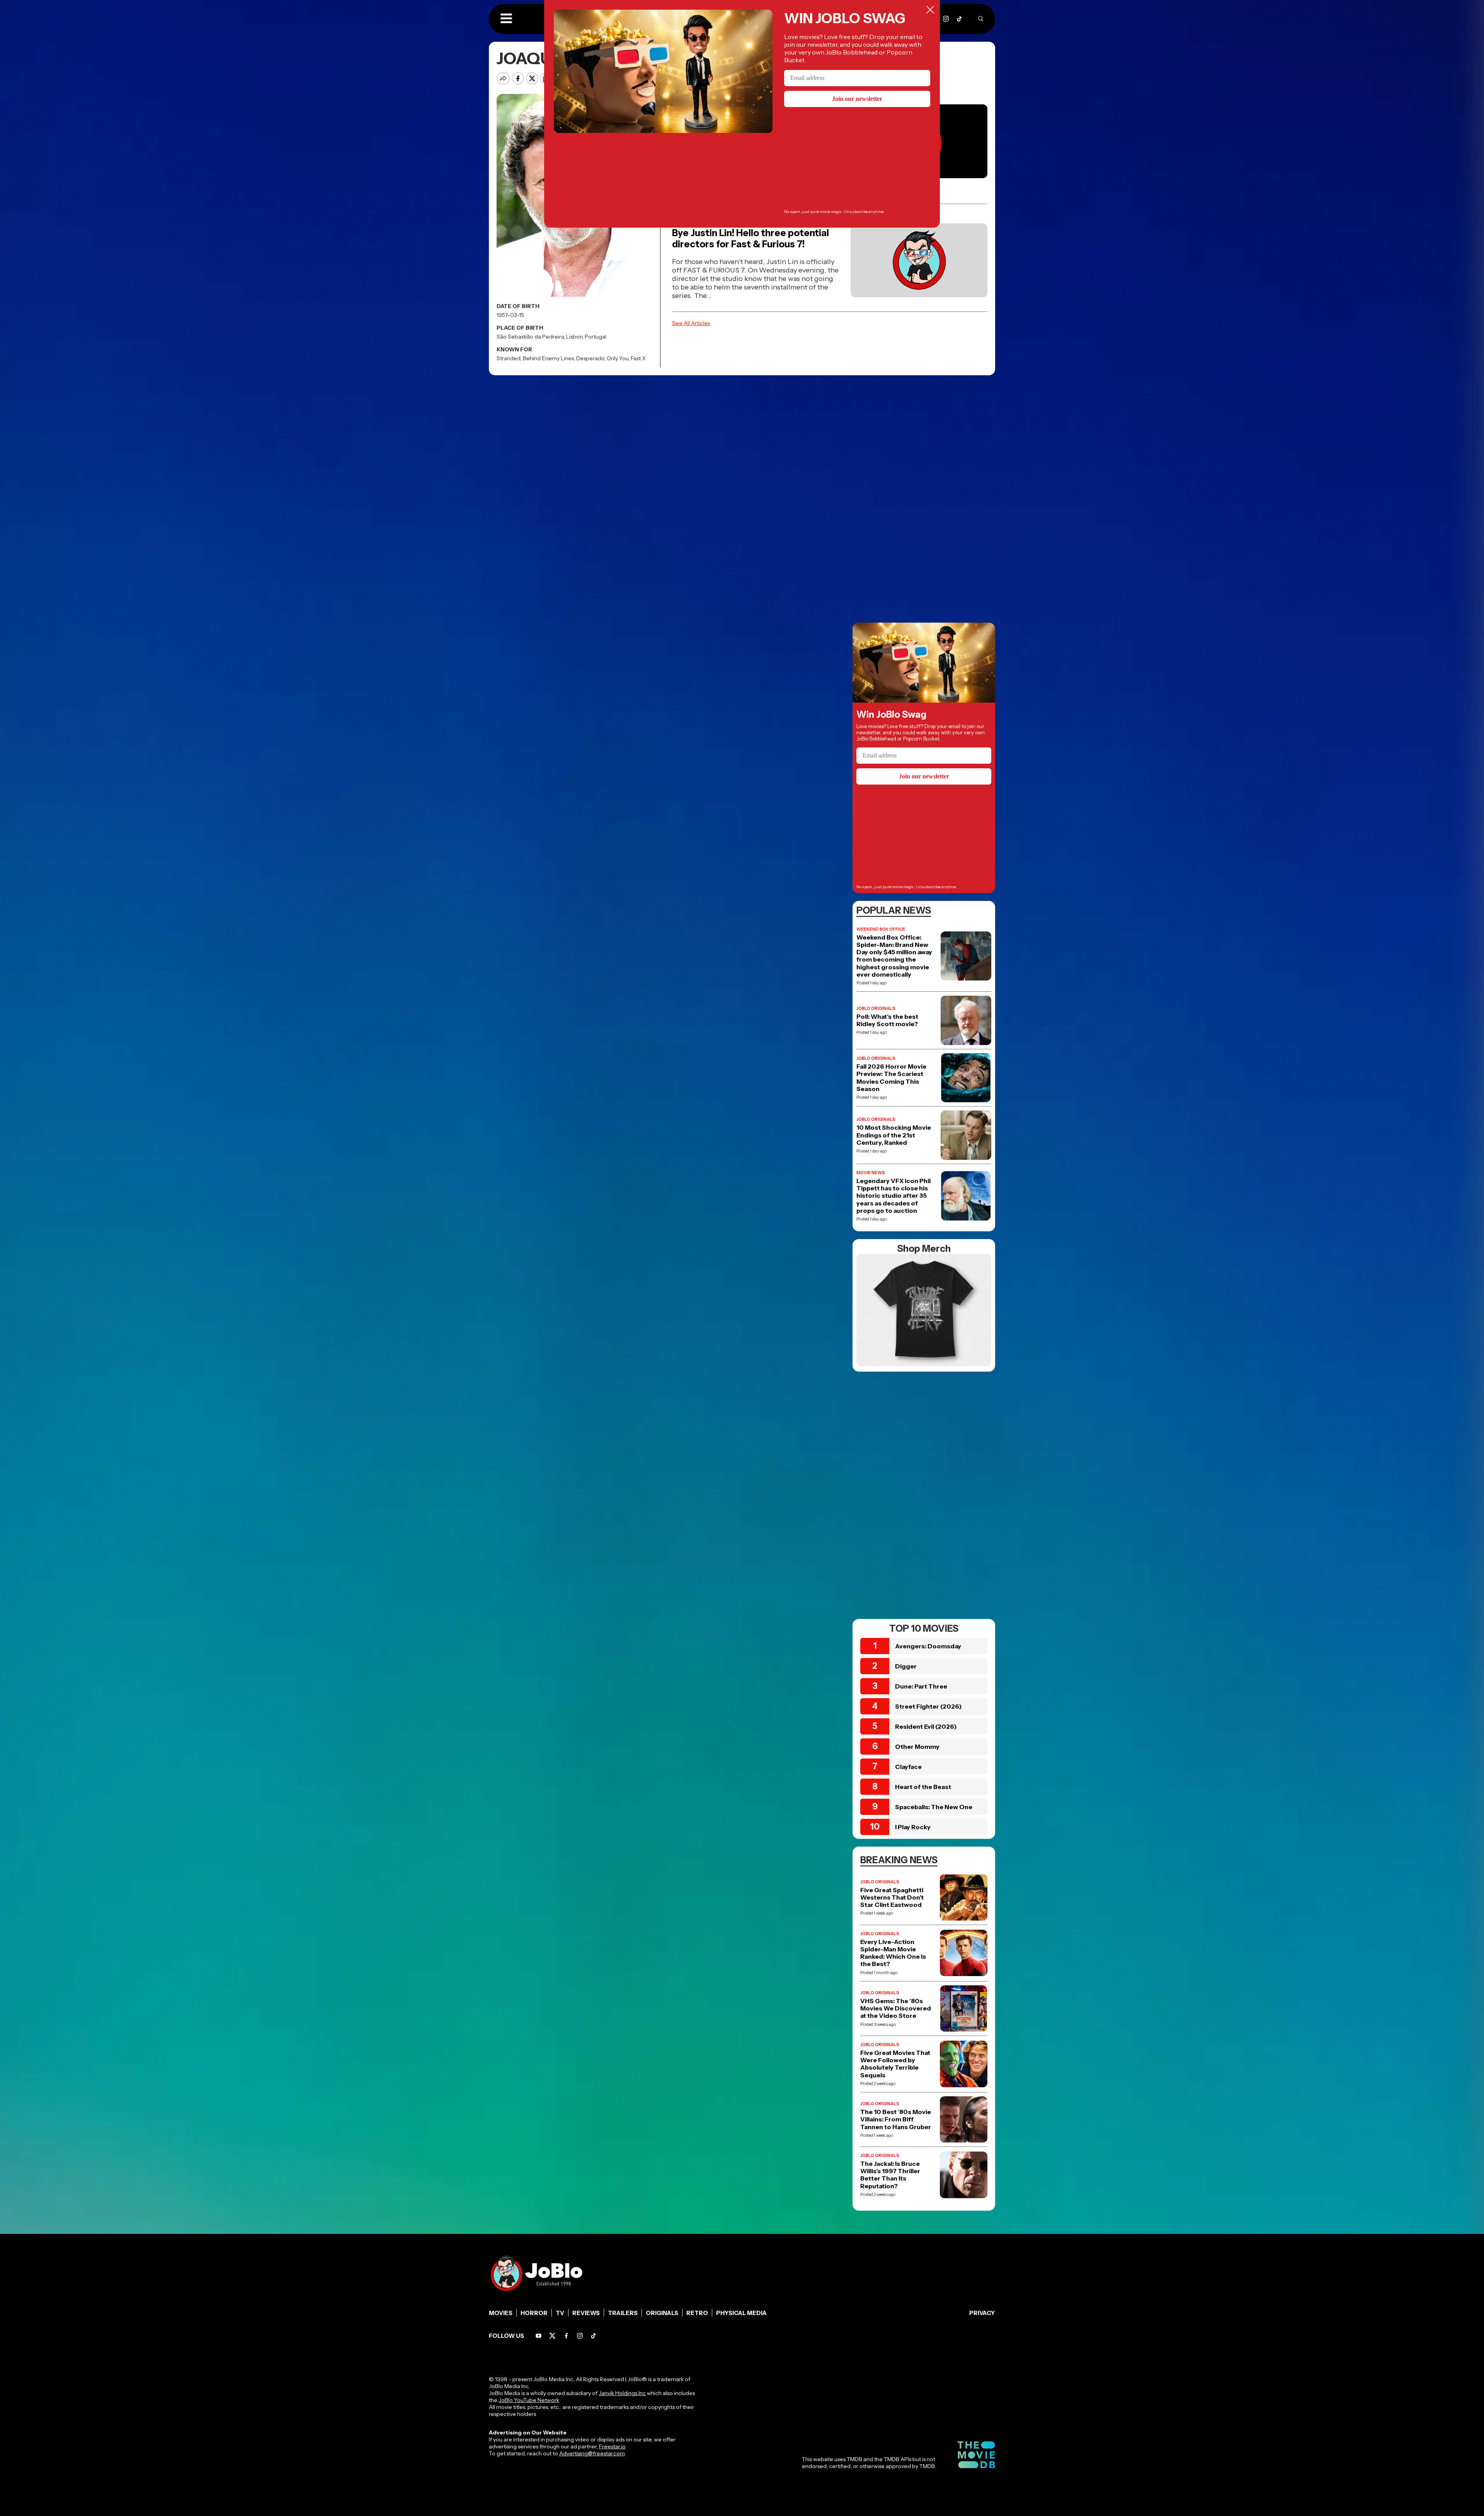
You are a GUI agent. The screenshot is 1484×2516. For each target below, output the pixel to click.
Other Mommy (917, 1747)
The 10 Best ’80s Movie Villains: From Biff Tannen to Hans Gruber (896, 2119)
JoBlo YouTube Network (529, 2400)
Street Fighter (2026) (928, 1706)
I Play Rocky (913, 1827)
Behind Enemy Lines (548, 358)
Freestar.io (612, 2446)
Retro (697, 2313)
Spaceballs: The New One (934, 1807)
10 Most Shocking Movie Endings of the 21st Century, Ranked (894, 1135)
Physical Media (741, 2313)
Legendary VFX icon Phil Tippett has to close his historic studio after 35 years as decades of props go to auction (893, 1196)
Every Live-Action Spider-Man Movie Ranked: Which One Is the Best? (893, 1953)
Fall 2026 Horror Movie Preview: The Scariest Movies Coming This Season (891, 1078)
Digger (906, 1666)
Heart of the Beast (923, 1787)
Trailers (623, 2313)
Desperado (590, 358)
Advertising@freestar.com (592, 2453)
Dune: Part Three (921, 1686)
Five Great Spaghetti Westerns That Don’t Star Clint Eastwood (892, 1897)
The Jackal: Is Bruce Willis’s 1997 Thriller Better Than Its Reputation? (890, 2175)
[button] (506, 19)
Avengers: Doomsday (928, 1646)
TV (560, 2313)
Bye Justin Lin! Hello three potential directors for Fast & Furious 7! (751, 238)
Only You (618, 358)
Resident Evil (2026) (926, 1726)
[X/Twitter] (552, 2336)
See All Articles (691, 323)
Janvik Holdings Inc (622, 2393)
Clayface (908, 1767)
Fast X (638, 358)
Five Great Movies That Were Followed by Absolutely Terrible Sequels (895, 2064)
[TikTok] (959, 19)
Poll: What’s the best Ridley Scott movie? (887, 1020)
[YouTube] (539, 2336)
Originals (662, 2313)
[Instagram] (946, 19)
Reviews (586, 2313)
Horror (534, 2313)
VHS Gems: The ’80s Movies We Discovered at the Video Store (896, 2008)
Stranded (509, 358)
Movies (501, 2313)
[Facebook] (566, 2336)
